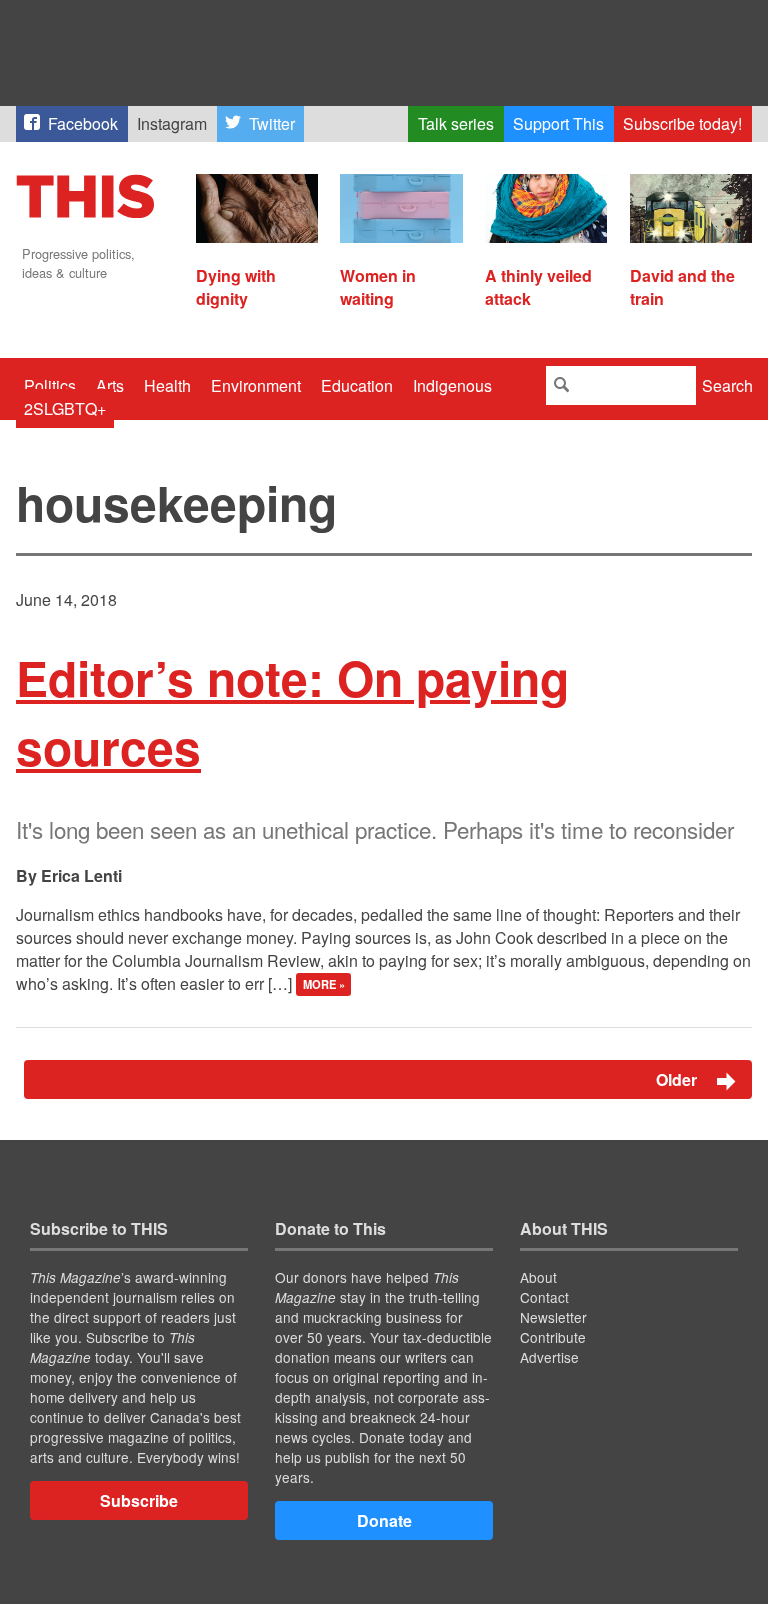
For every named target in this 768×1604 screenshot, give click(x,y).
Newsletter (553, 1317)
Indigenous (452, 385)
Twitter (272, 123)
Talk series (456, 123)
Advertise (549, 1357)
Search (727, 385)
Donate (384, 1520)
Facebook (83, 123)
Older (678, 1079)
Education (357, 385)
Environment (256, 385)
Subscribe (139, 1500)
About (538, 1277)
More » (324, 985)
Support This (558, 123)
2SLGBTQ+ (65, 408)
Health (167, 385)
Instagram (172, 123)
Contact (544, 1297)
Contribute (553, 1337)
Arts (110, 385)
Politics (50, 385)
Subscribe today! (682, 123)
